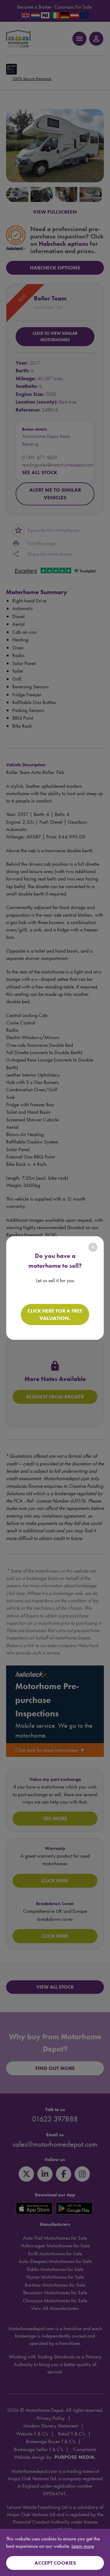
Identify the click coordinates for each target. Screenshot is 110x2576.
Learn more (83, 2546)
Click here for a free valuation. (55, 1314)
